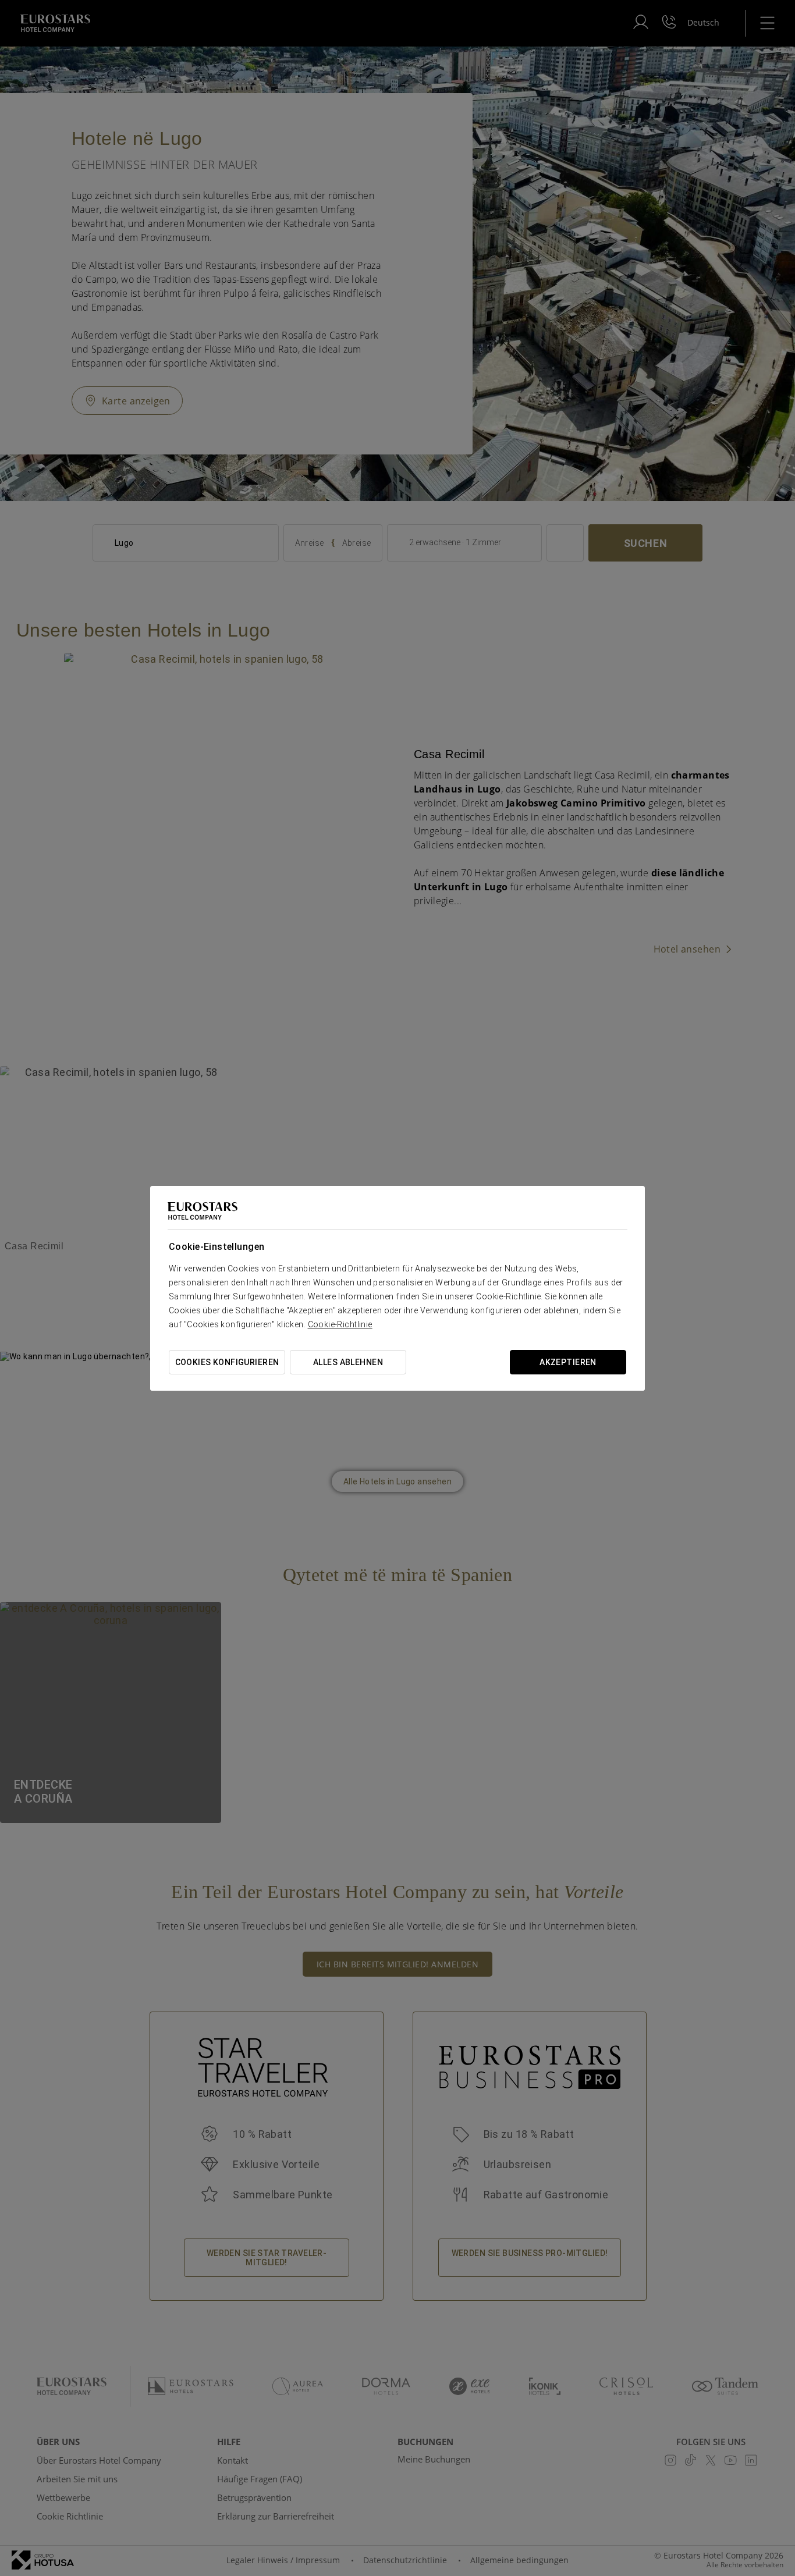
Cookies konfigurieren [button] (227, 1362)
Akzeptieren (568, 1362)
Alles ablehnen (348, 1362)
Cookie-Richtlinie (340, 1324)
